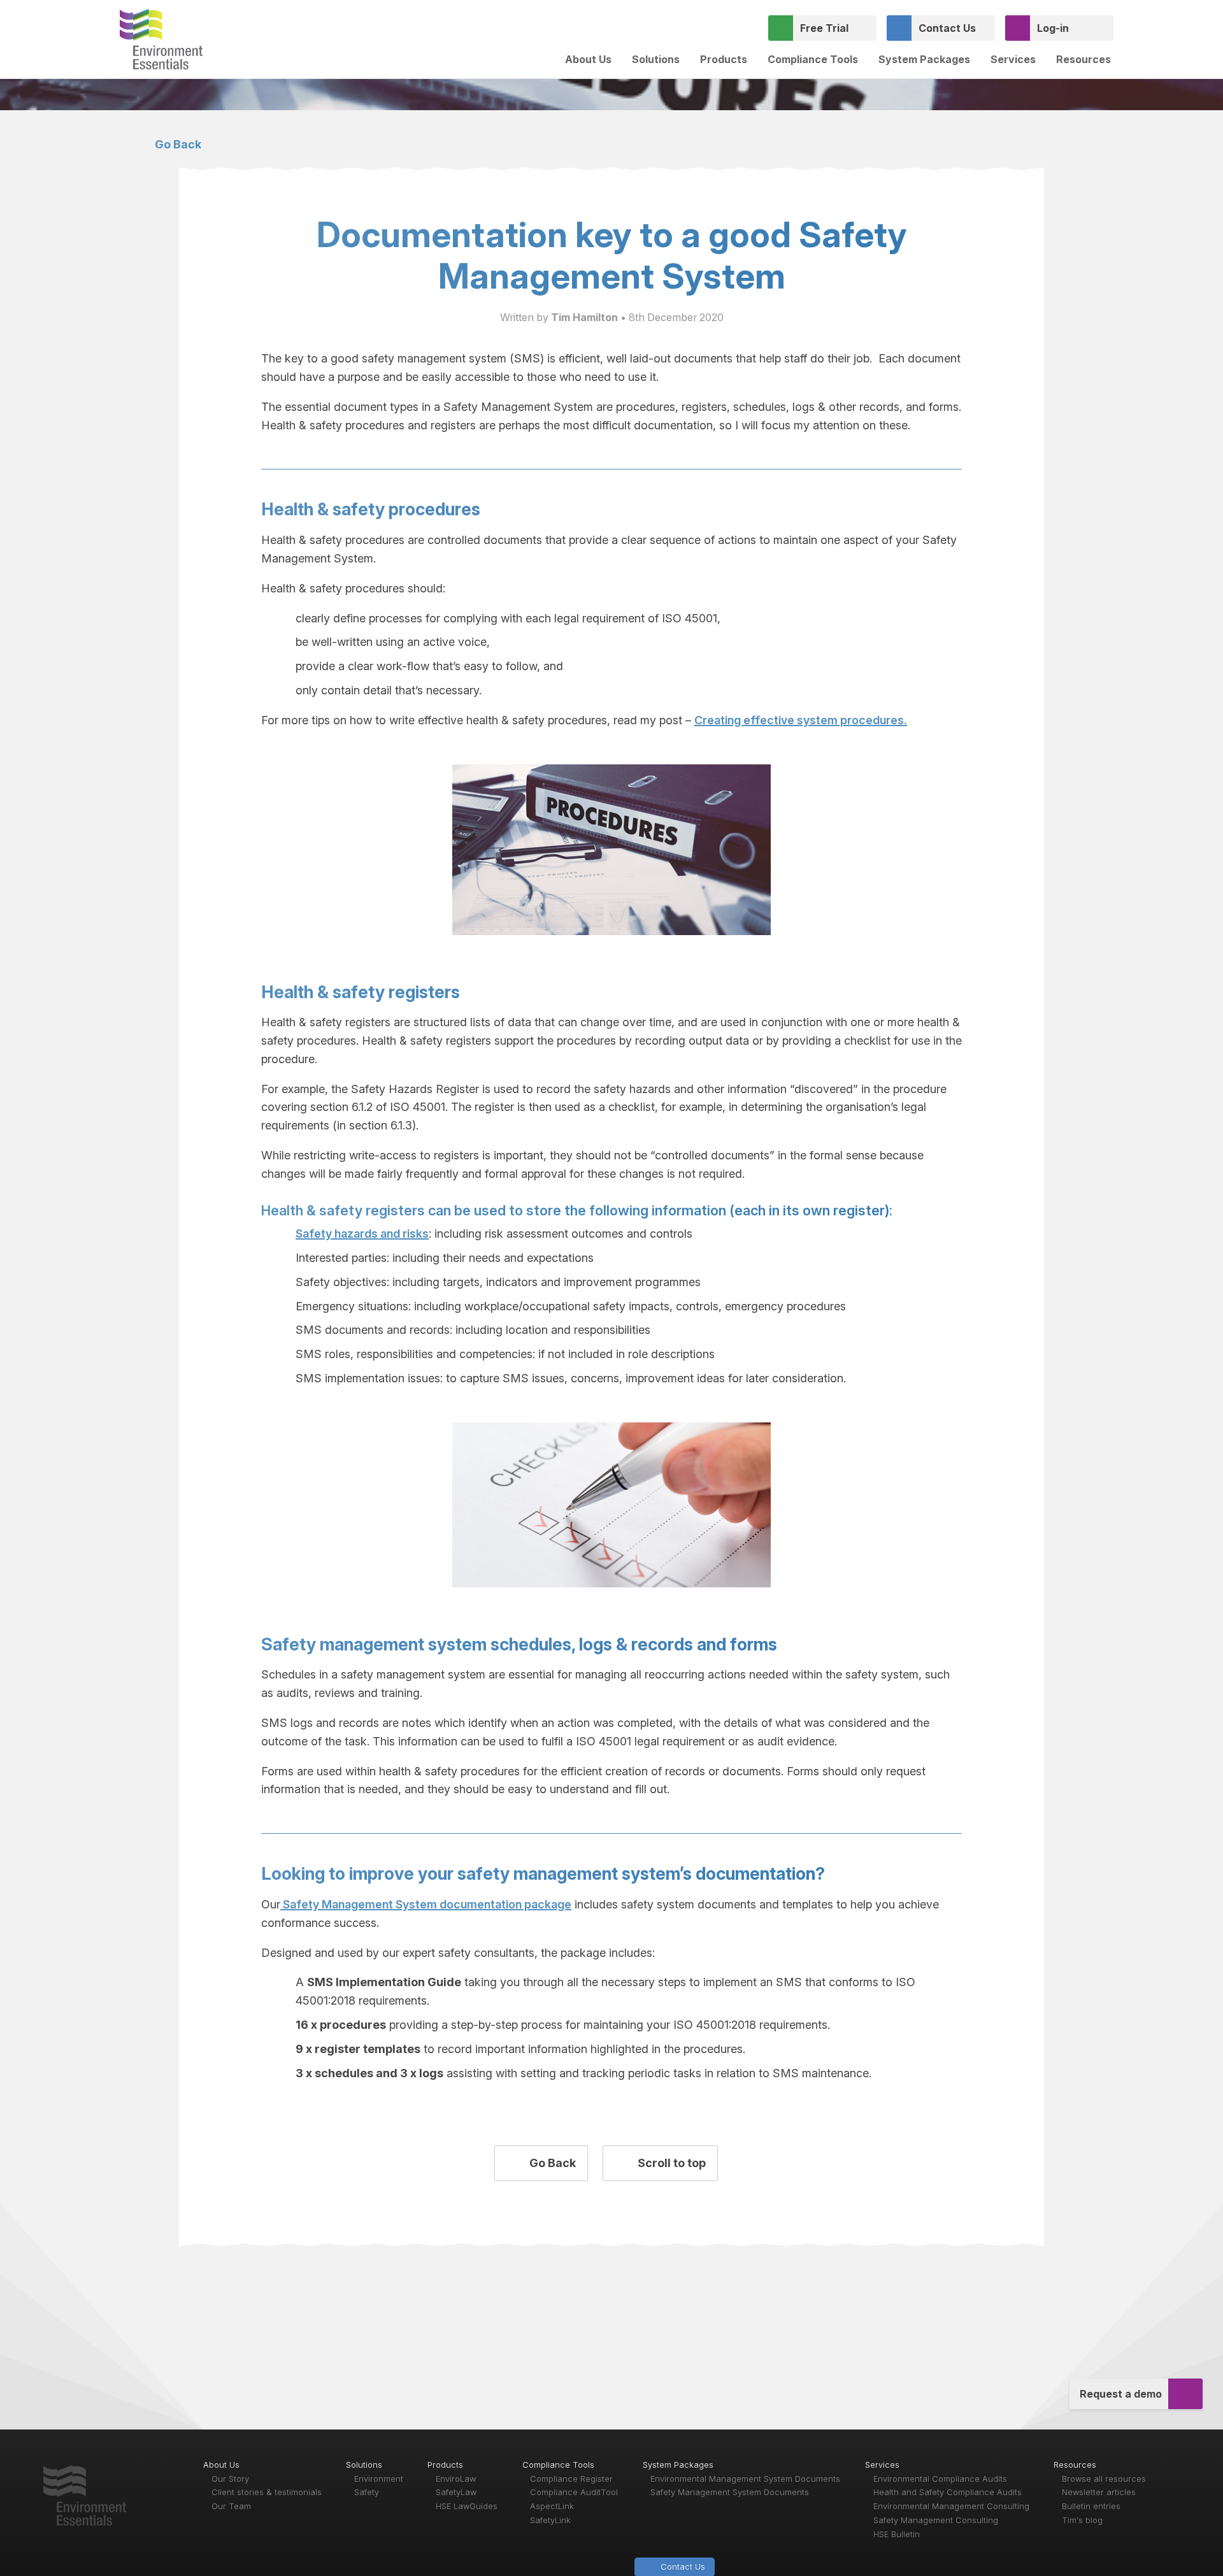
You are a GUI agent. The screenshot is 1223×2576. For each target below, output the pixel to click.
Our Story (230, 2479)
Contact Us (947, 28)
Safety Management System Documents (730, 2492)
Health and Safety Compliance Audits (948, 2492)
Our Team (231, 2506)
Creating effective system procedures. (801, 720)
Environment (379, 2479)
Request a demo (1121, 2394)
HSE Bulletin (897, 2534)
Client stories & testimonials (267, 2492)
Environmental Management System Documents (745, 2479)
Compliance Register (571, 2479)
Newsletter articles (1099, 2492)
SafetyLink (550, 2520)
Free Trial (824, 28)
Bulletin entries (1091, 2506)
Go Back (177, 144)
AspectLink (552, 2506)
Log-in (1053, 28)
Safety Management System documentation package (426, 1904)
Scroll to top (670, 2163)
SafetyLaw (456, 2492)
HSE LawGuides (467, 2506)
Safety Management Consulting (936, 2520)
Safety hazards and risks (362, 1234)
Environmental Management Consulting (951, 2506)
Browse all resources (1104, 2479)
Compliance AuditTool (574, 2492)
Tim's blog (1082, 2520)
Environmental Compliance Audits (940, 2479)
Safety (367, 2492)
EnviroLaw (456, 2479)
